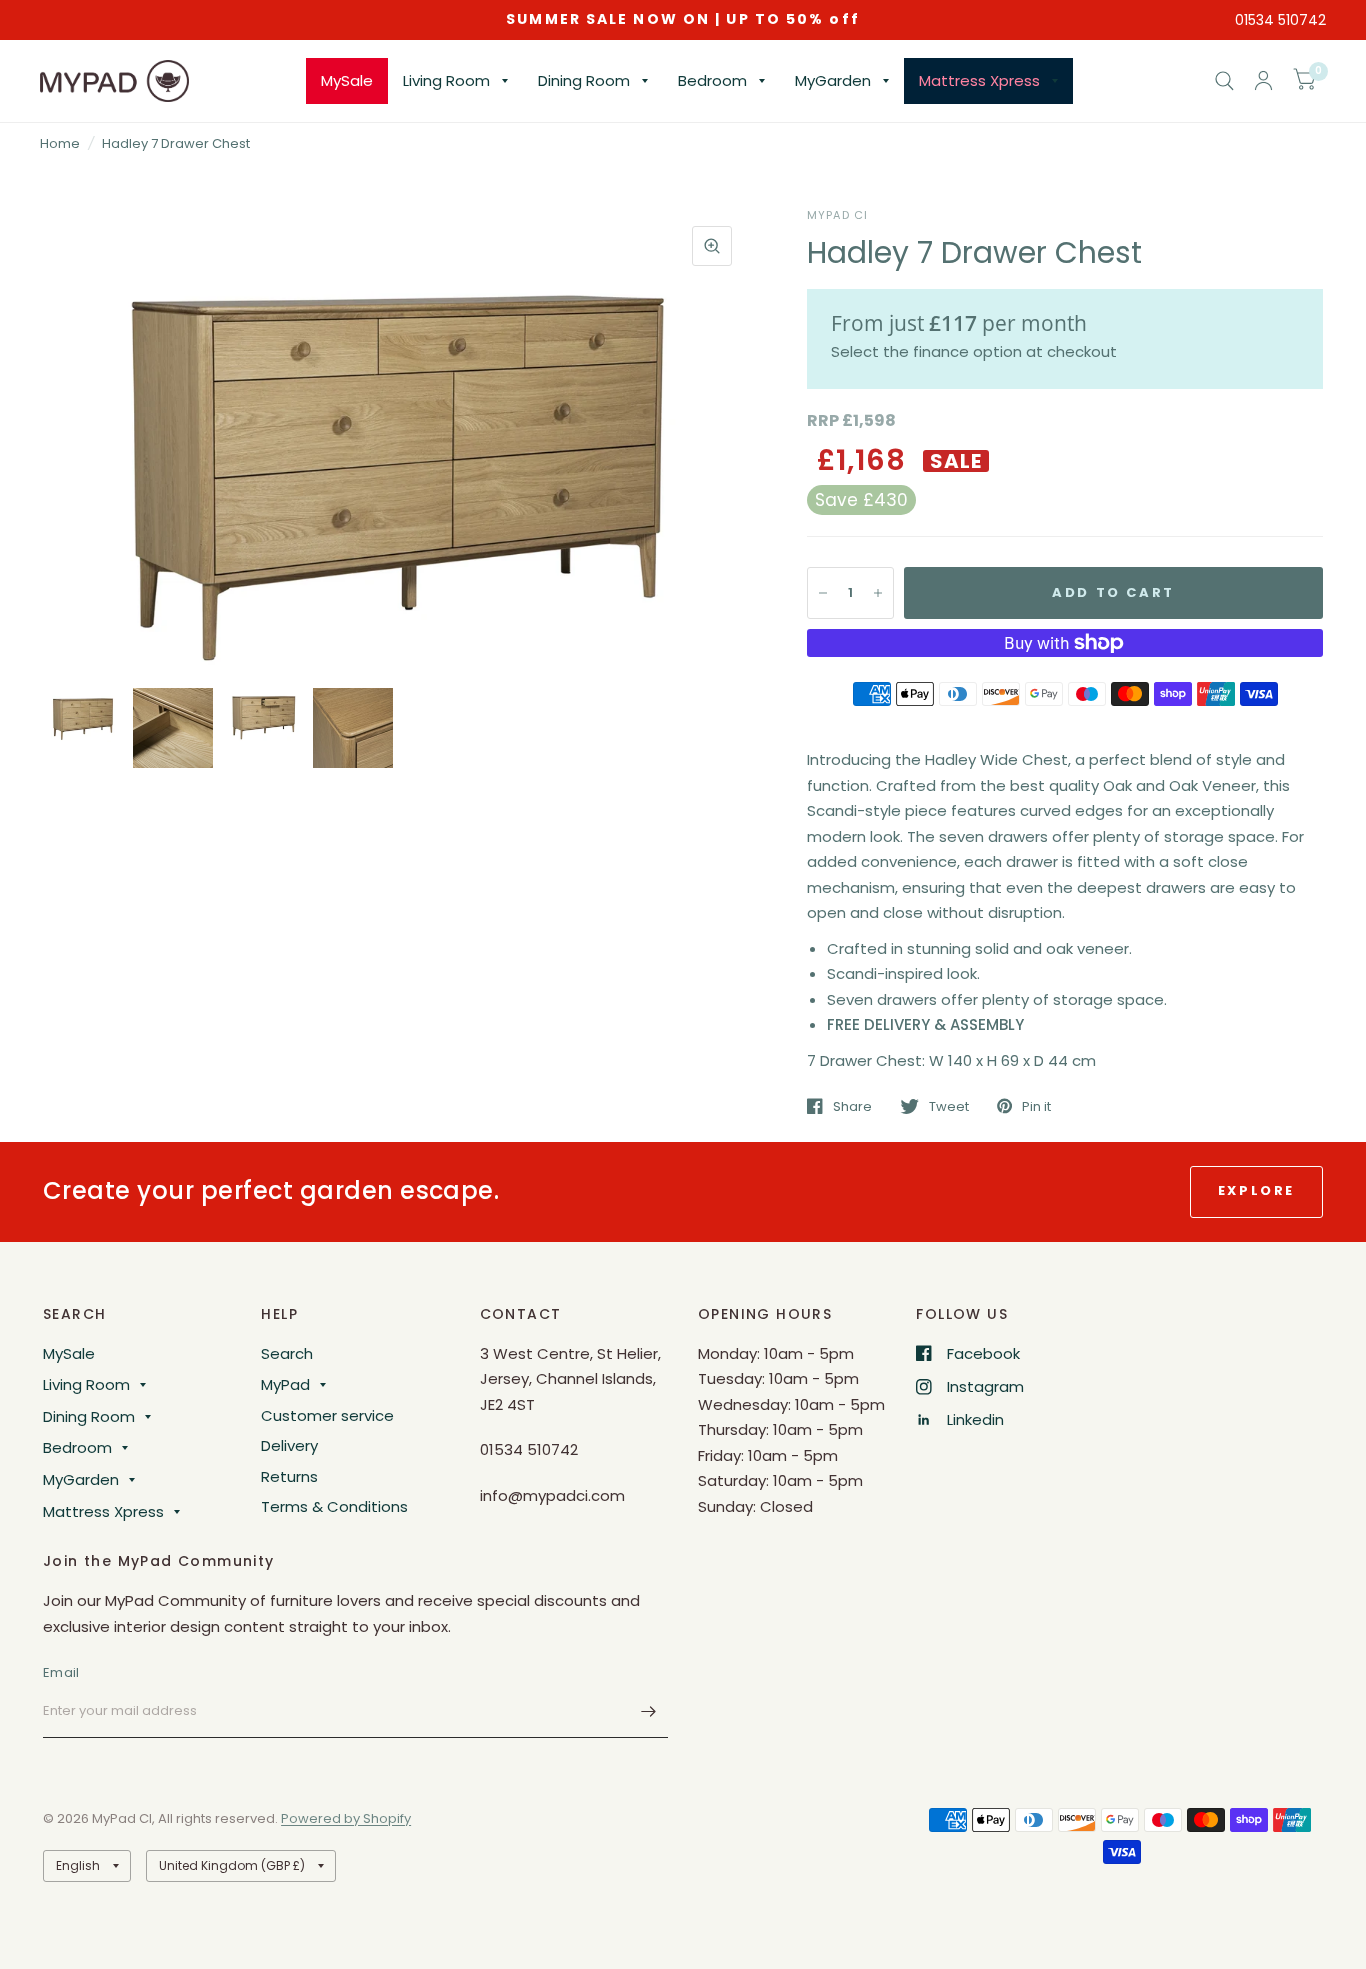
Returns (289, 1476)
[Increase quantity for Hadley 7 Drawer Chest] (878, 593)
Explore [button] (1256, 1190)
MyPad (285, 1384)
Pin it (1036, 1106)
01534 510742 (1280, 20)
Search (287, 1353)
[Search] (1224, 81)
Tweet (949, 1106)
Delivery (289, 1445)
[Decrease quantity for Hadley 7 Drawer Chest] (823, 593)
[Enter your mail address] (648, 1712)
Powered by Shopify (346, 1818)
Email (61, 1672)
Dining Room (584, 80)
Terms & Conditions (334, 1506)
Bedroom (712, 80)
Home (60, 143)
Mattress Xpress (979, 80)
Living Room (446, 80)
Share (852, 1106)
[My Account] (1263, 81)
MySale (347, 80)
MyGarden (833, 80)
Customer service (327, 1415)
